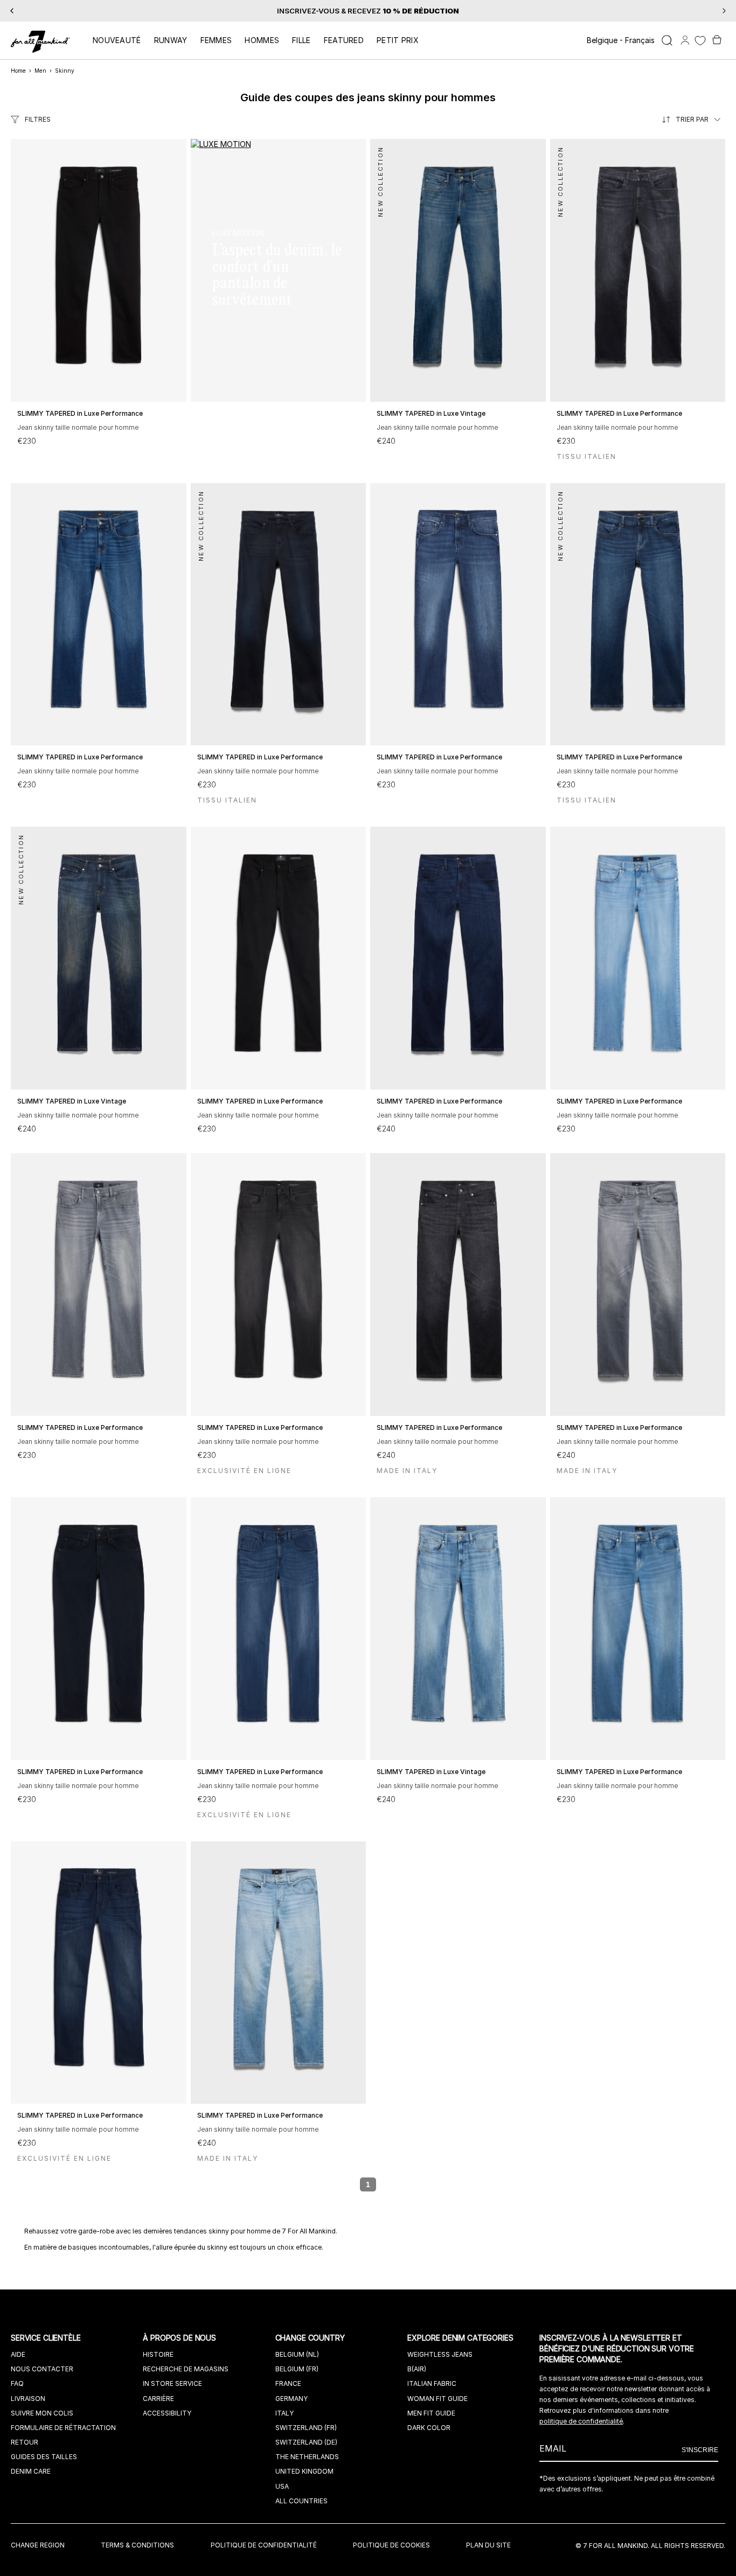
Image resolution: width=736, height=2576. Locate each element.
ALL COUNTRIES (301, 2501)
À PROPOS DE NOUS (180, 2338)
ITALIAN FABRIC (432, 2383)
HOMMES (262, 40)
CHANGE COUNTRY (311, 2338)
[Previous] (12, 11)
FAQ (17, 2383)
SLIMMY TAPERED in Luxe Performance (80, 413)
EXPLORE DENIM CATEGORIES (461, 2338)
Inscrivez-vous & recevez (368, 11)
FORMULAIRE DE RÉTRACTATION (63, 2428)
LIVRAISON (28, 2399)
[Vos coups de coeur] (700, 41)
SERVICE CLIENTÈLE (47, 2338)
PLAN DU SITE (488, 2545)
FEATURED (344, 40)
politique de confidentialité (581, 2421)
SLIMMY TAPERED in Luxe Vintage (431, 413)
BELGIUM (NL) (297, 2354)
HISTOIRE (158, 2354)
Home (18, 71)
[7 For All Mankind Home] (40, 43)
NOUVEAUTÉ (117, 40)
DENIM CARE (31, 2471)
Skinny (65, 71)
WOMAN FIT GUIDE (438, 2399)
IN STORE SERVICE (172, 2383)
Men (40, 71)
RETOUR (25, 2442)
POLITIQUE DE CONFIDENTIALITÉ (264, 2545)
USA (282, 2486)
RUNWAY (171, 40)
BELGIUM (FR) (297, 2369)
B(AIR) (417, 2369)
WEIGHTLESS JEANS (440, 2354)
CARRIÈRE (158, 2399)
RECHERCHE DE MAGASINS (186, 2369)
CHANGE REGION (38, 2545)
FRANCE (288, 2383)
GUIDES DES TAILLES (44, 2457)
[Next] (724, 11)
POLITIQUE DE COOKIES (391, 2545)
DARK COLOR (429, 2428)
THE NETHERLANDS (307, 2457)
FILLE (301, 40)
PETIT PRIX (398, 40)
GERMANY (291, 2399)
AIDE (18, 2354)
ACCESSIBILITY (167, 2413)
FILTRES (38, 119)
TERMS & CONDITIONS (137, 2545)
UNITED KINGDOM (304, 2471)
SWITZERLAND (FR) (306, 2428)
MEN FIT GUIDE (431, 2413)
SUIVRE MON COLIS (42, 2413)
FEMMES (216, 40)
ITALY (284, 2413)
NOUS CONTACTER (42, 2369)
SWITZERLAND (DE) (306, 2442)
